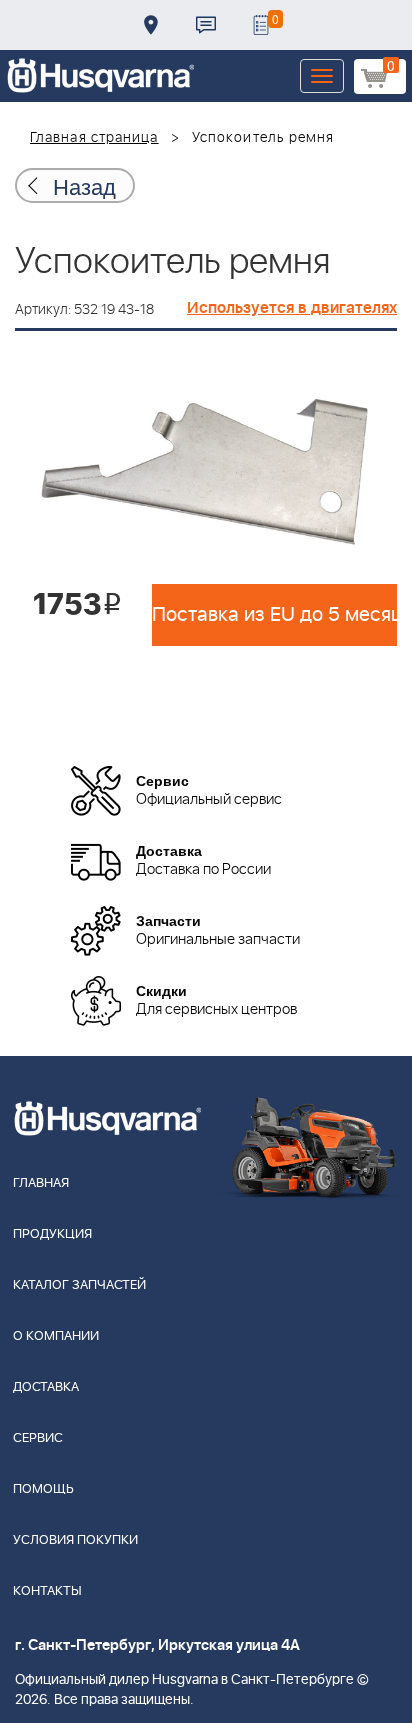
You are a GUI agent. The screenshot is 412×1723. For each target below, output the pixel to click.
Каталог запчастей (79, 1285)
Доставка (151, 25)
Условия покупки (75, 1540)
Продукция (52, 1234)
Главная (41, 1183)
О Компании (56, 1336)
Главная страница (94, 138)
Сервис (38, 1438)
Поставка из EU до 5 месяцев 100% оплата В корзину (274, 615)
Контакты (206, 25)
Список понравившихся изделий (261, 25)
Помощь (43, 1489)
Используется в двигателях (292, 308)
